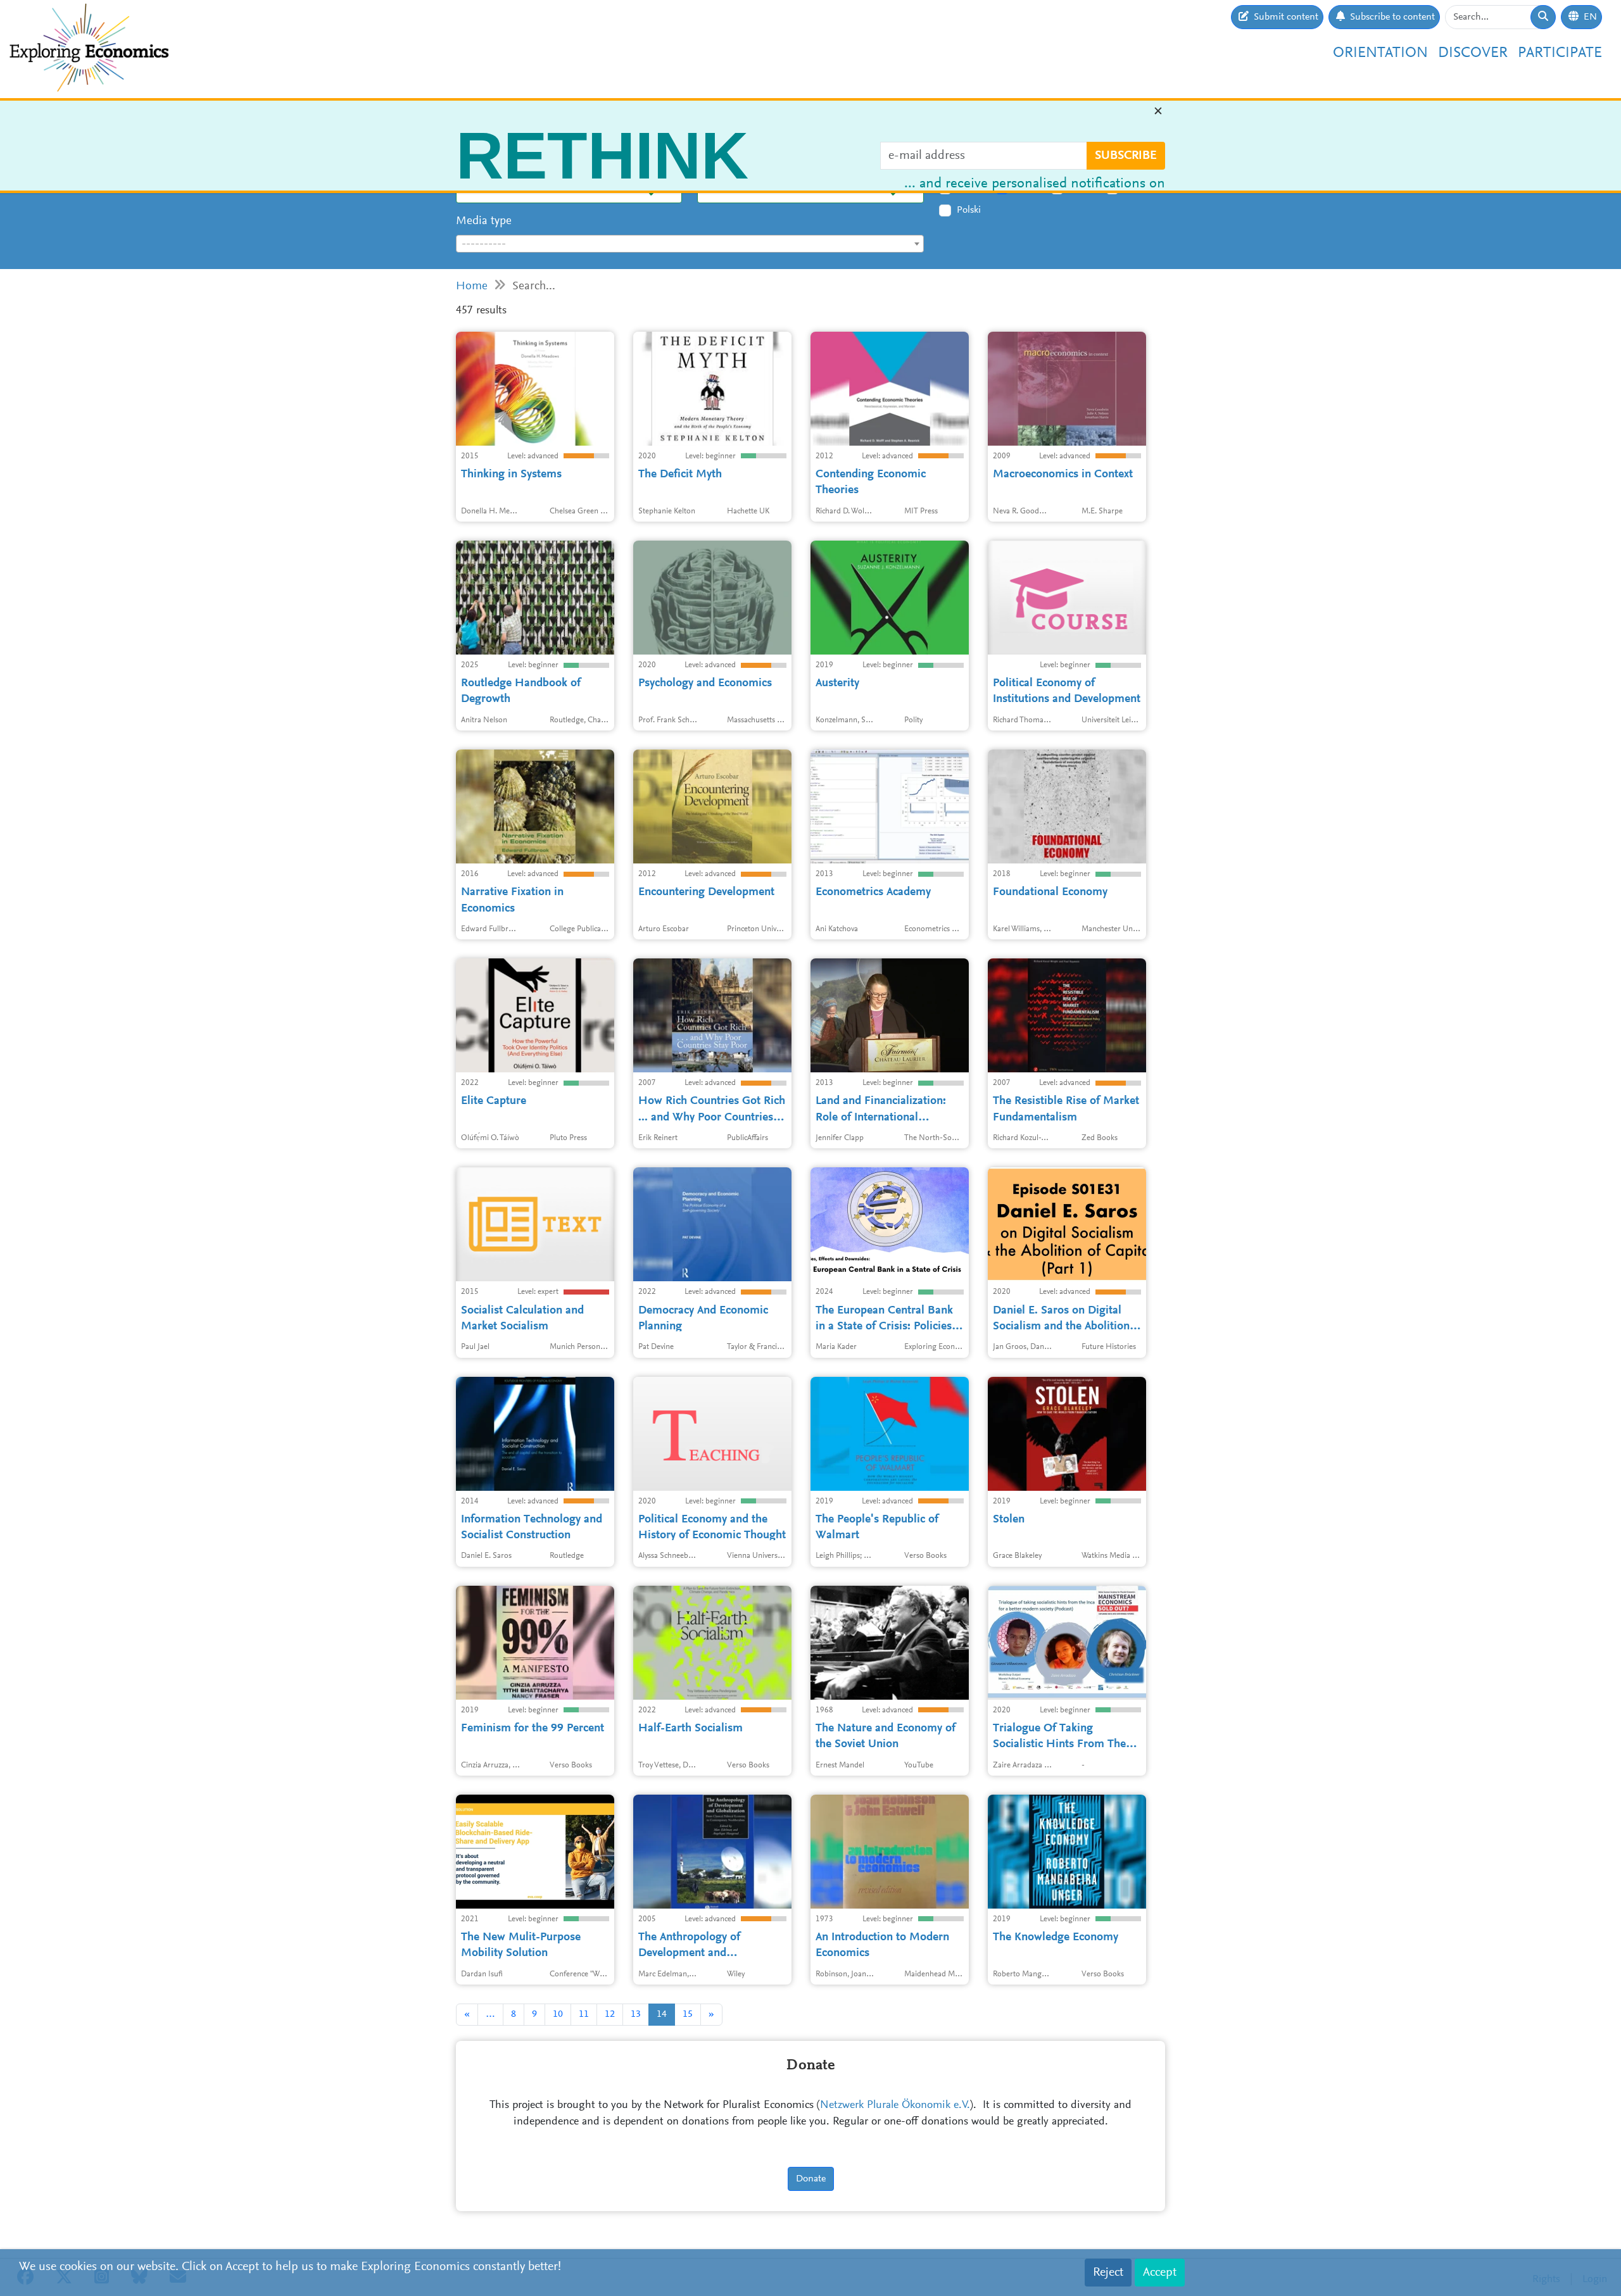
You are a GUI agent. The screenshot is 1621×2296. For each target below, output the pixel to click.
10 (558, 2014)
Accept (1160, 2273)
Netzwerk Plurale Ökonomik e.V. (895, 2105)
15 (688, 2014)
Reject (1108, 2273)
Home (472, 286)
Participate (1560, 53)
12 (610, 2014)
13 (636, 2014)
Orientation (1380, 53)
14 (662, 2014)
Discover (1473, 53)
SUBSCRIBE (1126, 161)
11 (584, 2014)
